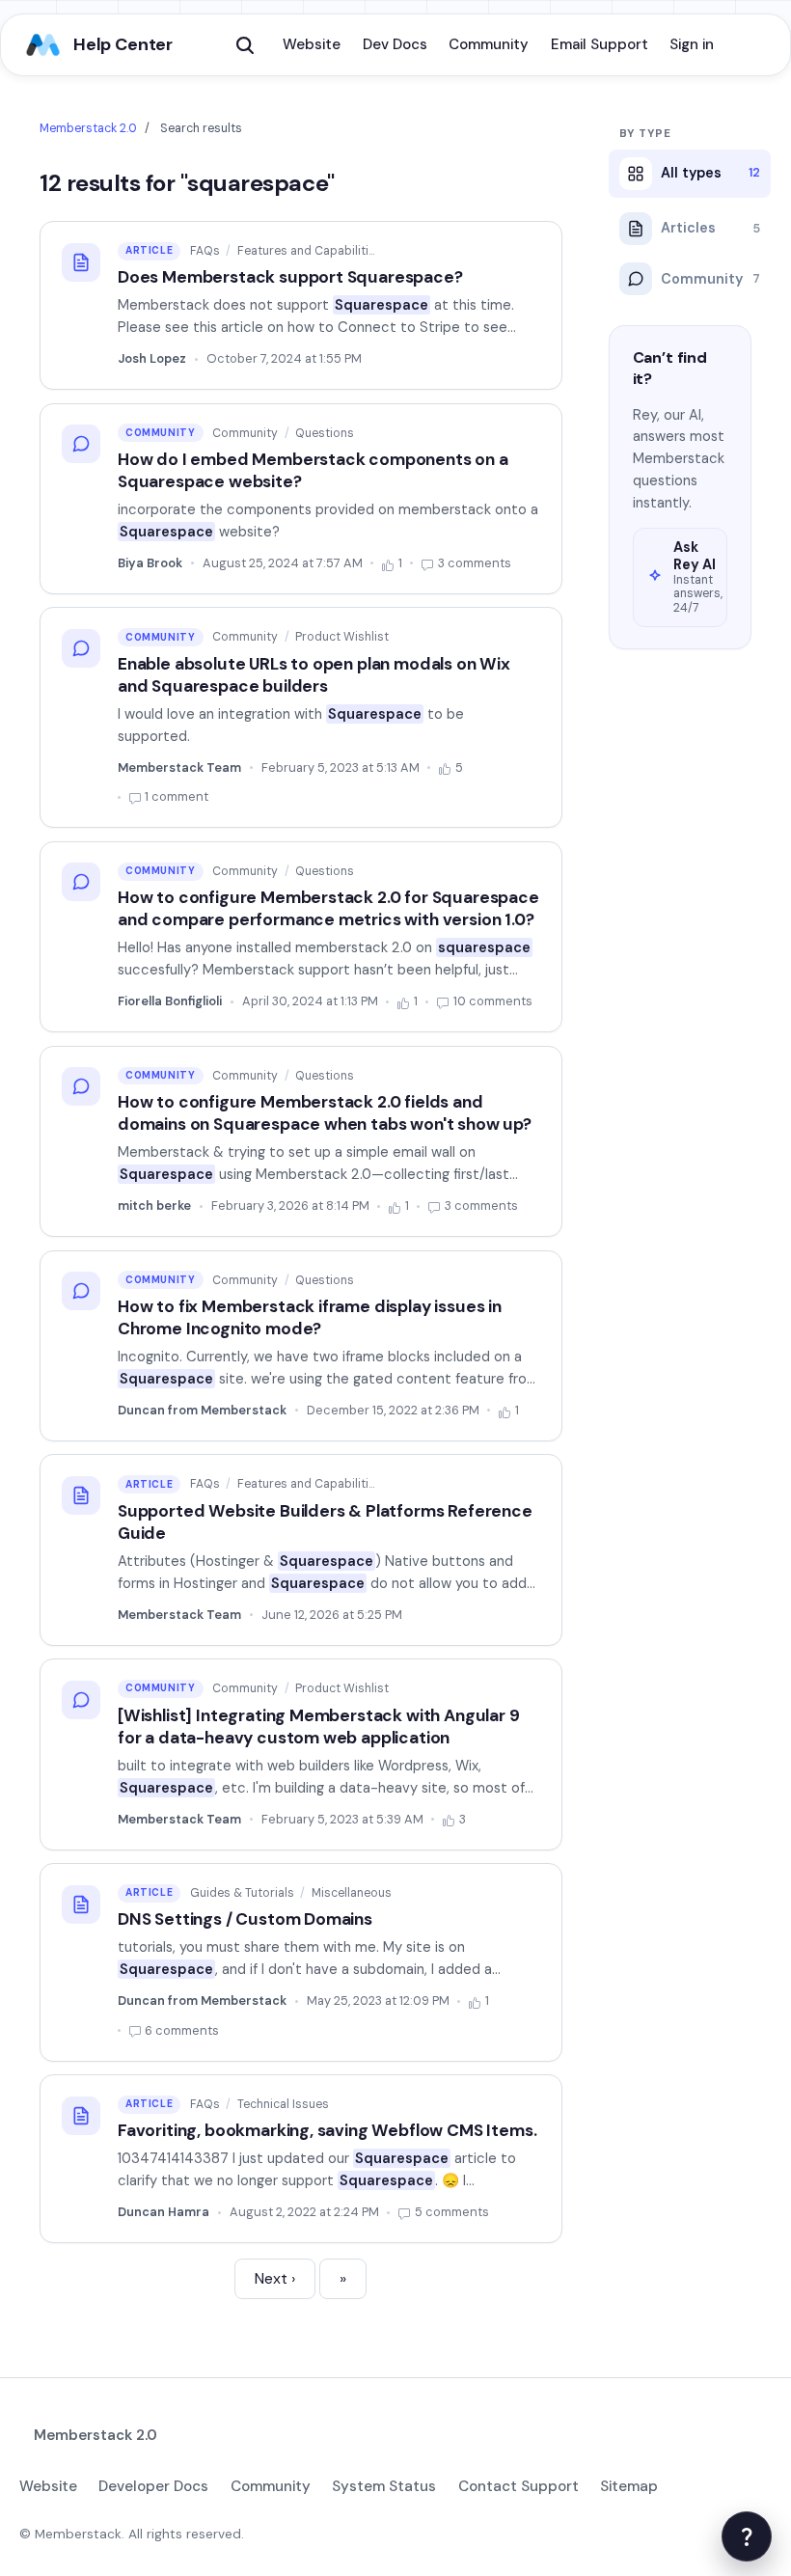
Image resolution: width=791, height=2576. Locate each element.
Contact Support (518, 2486)
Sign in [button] (692, 44)
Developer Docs (153, 2486)
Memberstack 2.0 (88, 128)
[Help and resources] (747, 2536)
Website (312, 44)
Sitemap (629, 2486)
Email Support (600, 44)
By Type (645, 134)
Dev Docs (395, 44)
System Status (384, 2486)
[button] (245, 45)
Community (489, 44)
